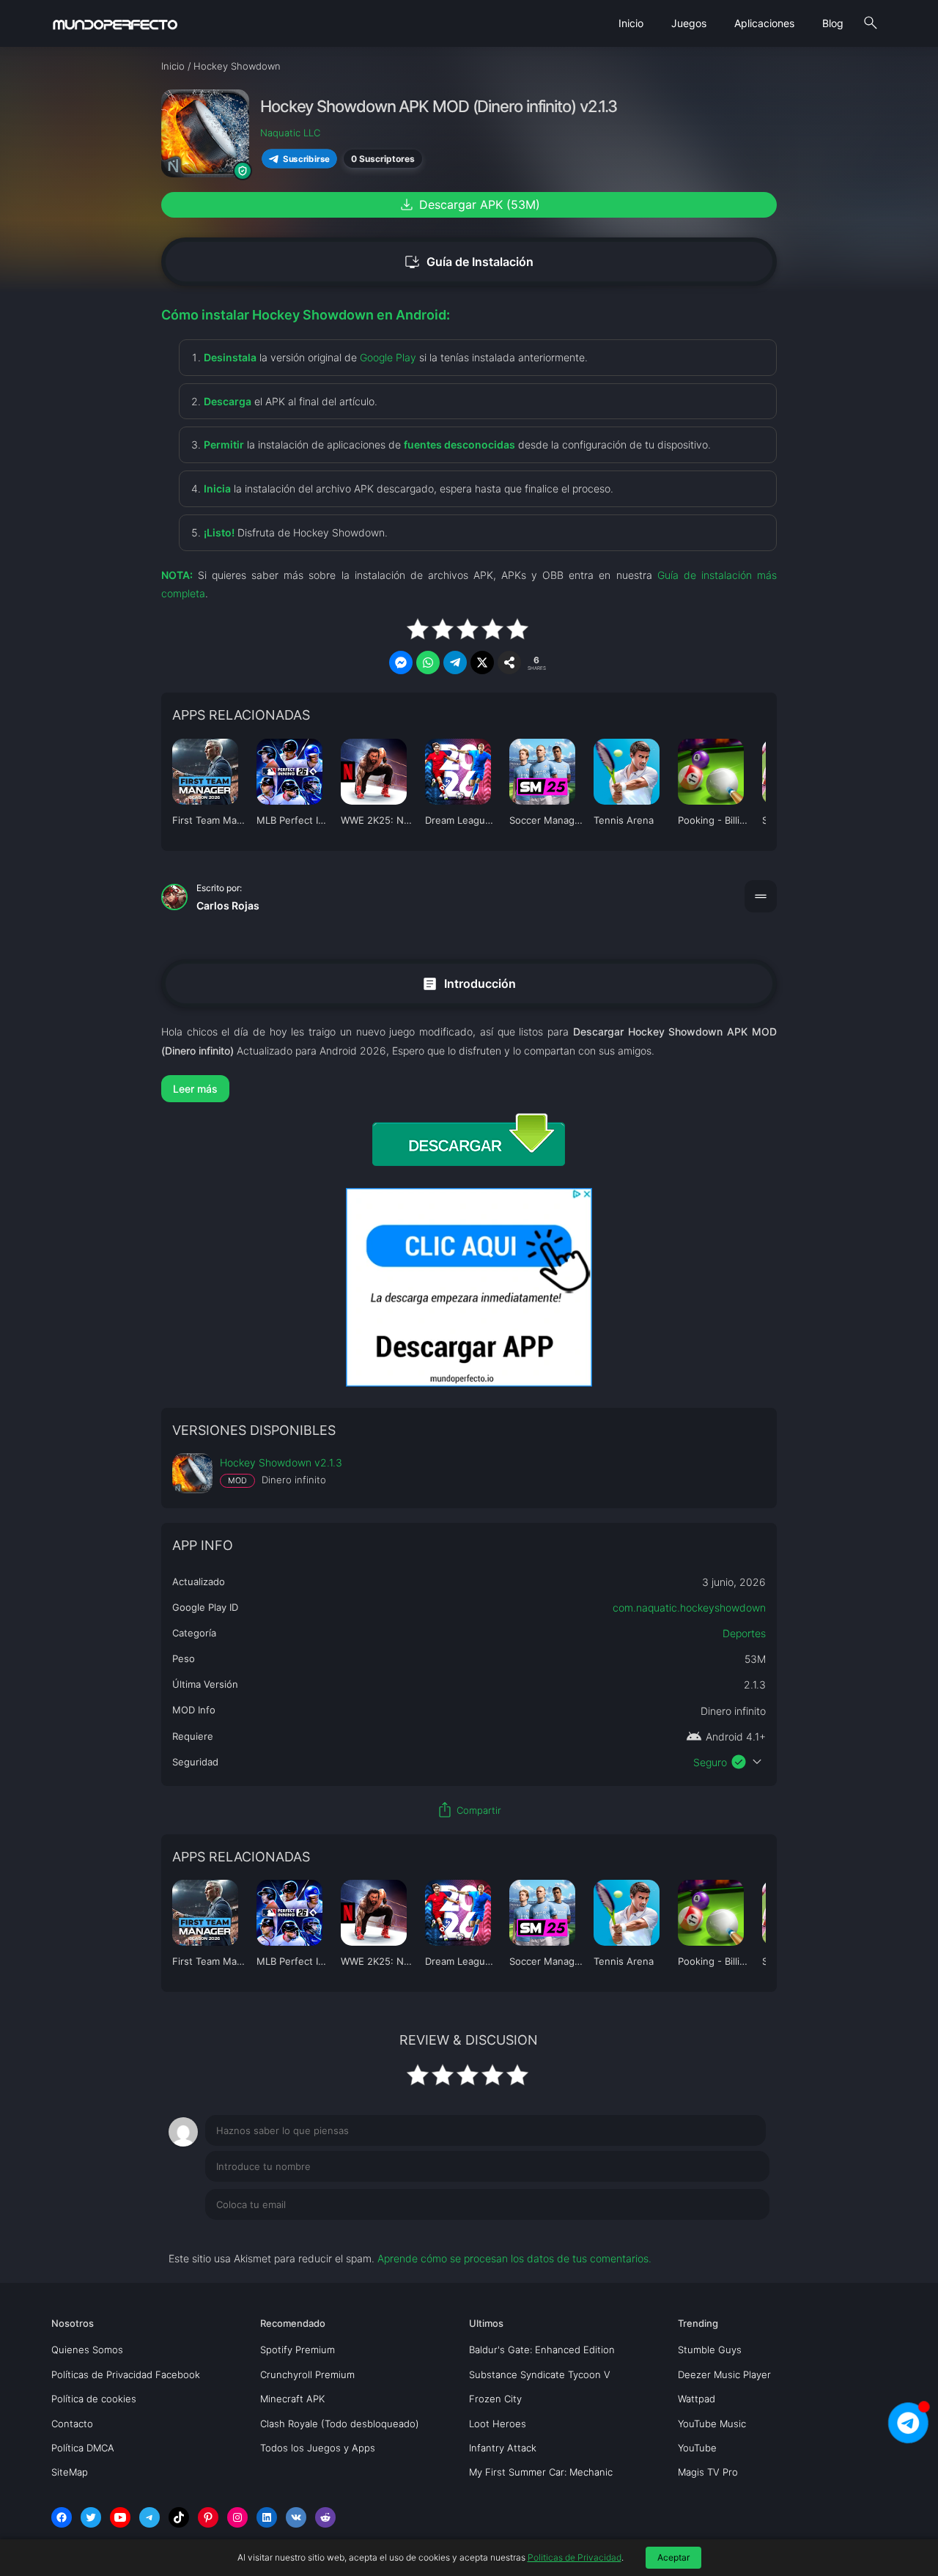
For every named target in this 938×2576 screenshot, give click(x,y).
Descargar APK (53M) (469, 204)
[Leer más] (469, 1089)
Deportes (744, 1633)
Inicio (631, 23)
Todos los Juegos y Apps (318, 2448)
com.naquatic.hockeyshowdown (689, 1608)
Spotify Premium (298, 2350)
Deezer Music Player (724, 2374)
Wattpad (697, 2399)
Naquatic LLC (290, 133)
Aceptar (673, 2557)
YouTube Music (712, 2424)
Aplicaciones (764, 23)
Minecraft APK (292, 2399)
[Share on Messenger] (401, 663)
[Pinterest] (208, 2517)
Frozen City (495, 2399)
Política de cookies (94, 2399)
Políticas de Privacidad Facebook (126, 2374)
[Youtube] (120, 2517)
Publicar (732, 2234)
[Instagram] (237, 2517)
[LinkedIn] (267, 2517)
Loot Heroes (498, 2424)
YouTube (697, 2448)
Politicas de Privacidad (575, 2557)
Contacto (72, 2424)
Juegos (689, 23)
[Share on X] (482, 663)
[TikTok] (179, 2517)
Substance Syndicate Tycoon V (540, 2374)
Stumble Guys (710, 2350)
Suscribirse (306, 158)
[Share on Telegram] (455, 663)
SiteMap (70, 2472)
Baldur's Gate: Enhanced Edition (542, 2350)
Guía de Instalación (469, 262)
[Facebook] (62, 2517)
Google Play (388, 357)
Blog (833, 23)
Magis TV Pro (708, 2472)
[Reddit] (325, 2517)
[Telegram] (149, 2517)
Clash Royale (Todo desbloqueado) (340, 2424)
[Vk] (296, 2517)
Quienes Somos (87, 2350)
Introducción (469, 984)
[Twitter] (91, 2517)
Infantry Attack (503, 2448)
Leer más (195, 1089)
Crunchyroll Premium (307, 2374)
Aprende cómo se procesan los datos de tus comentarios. (514, 2258)
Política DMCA (83, 2448)
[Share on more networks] (509, 663)
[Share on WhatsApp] (428, 663)
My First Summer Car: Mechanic (541, 2472)
